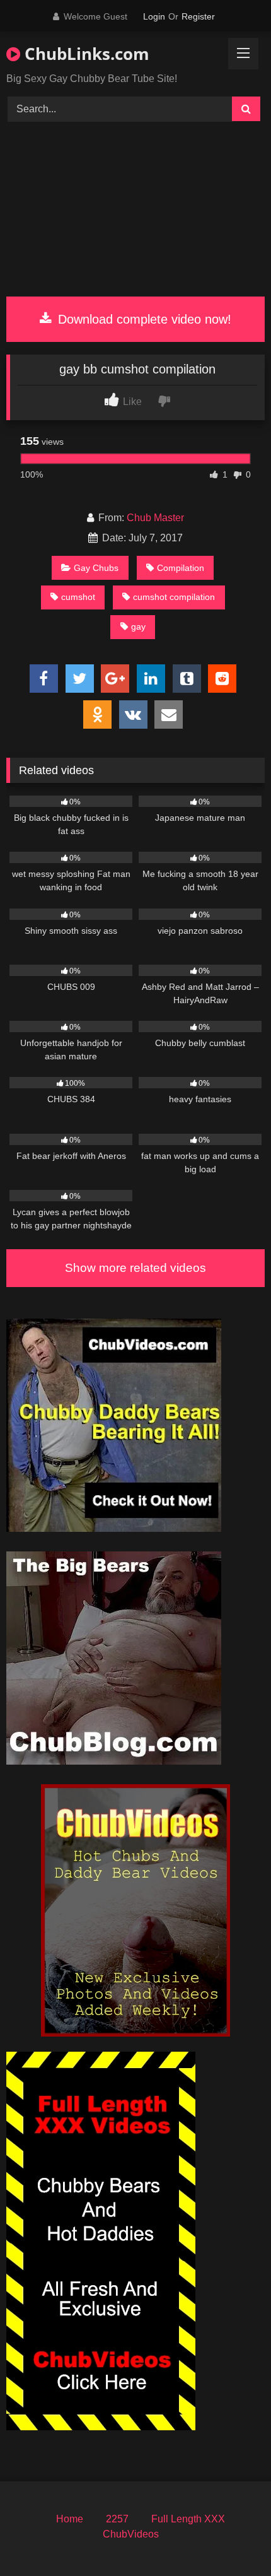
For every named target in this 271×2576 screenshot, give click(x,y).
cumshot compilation (174, 597)
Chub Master (155, 518)
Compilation (181, 568)
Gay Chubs (96, 568)
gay (138, 626)
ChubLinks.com (85, 54)
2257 (117, 2519)
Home (70, 2519)
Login (154, 16)
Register (198, 16)
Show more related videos (135, 1268)
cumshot (78, 597)
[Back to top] (232, 2538)
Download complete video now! (143, 319)
